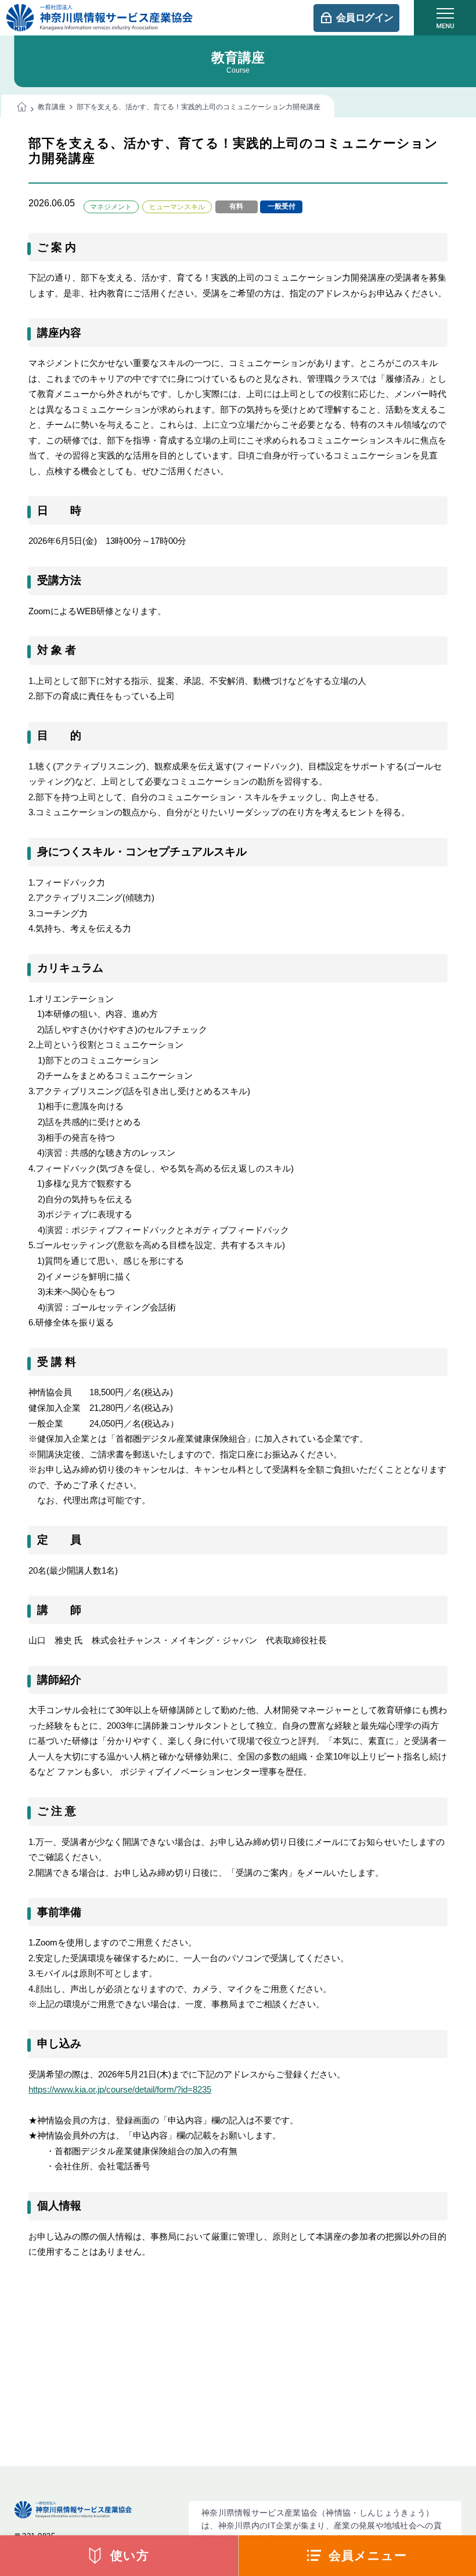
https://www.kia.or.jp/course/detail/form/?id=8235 (120, 2089)
